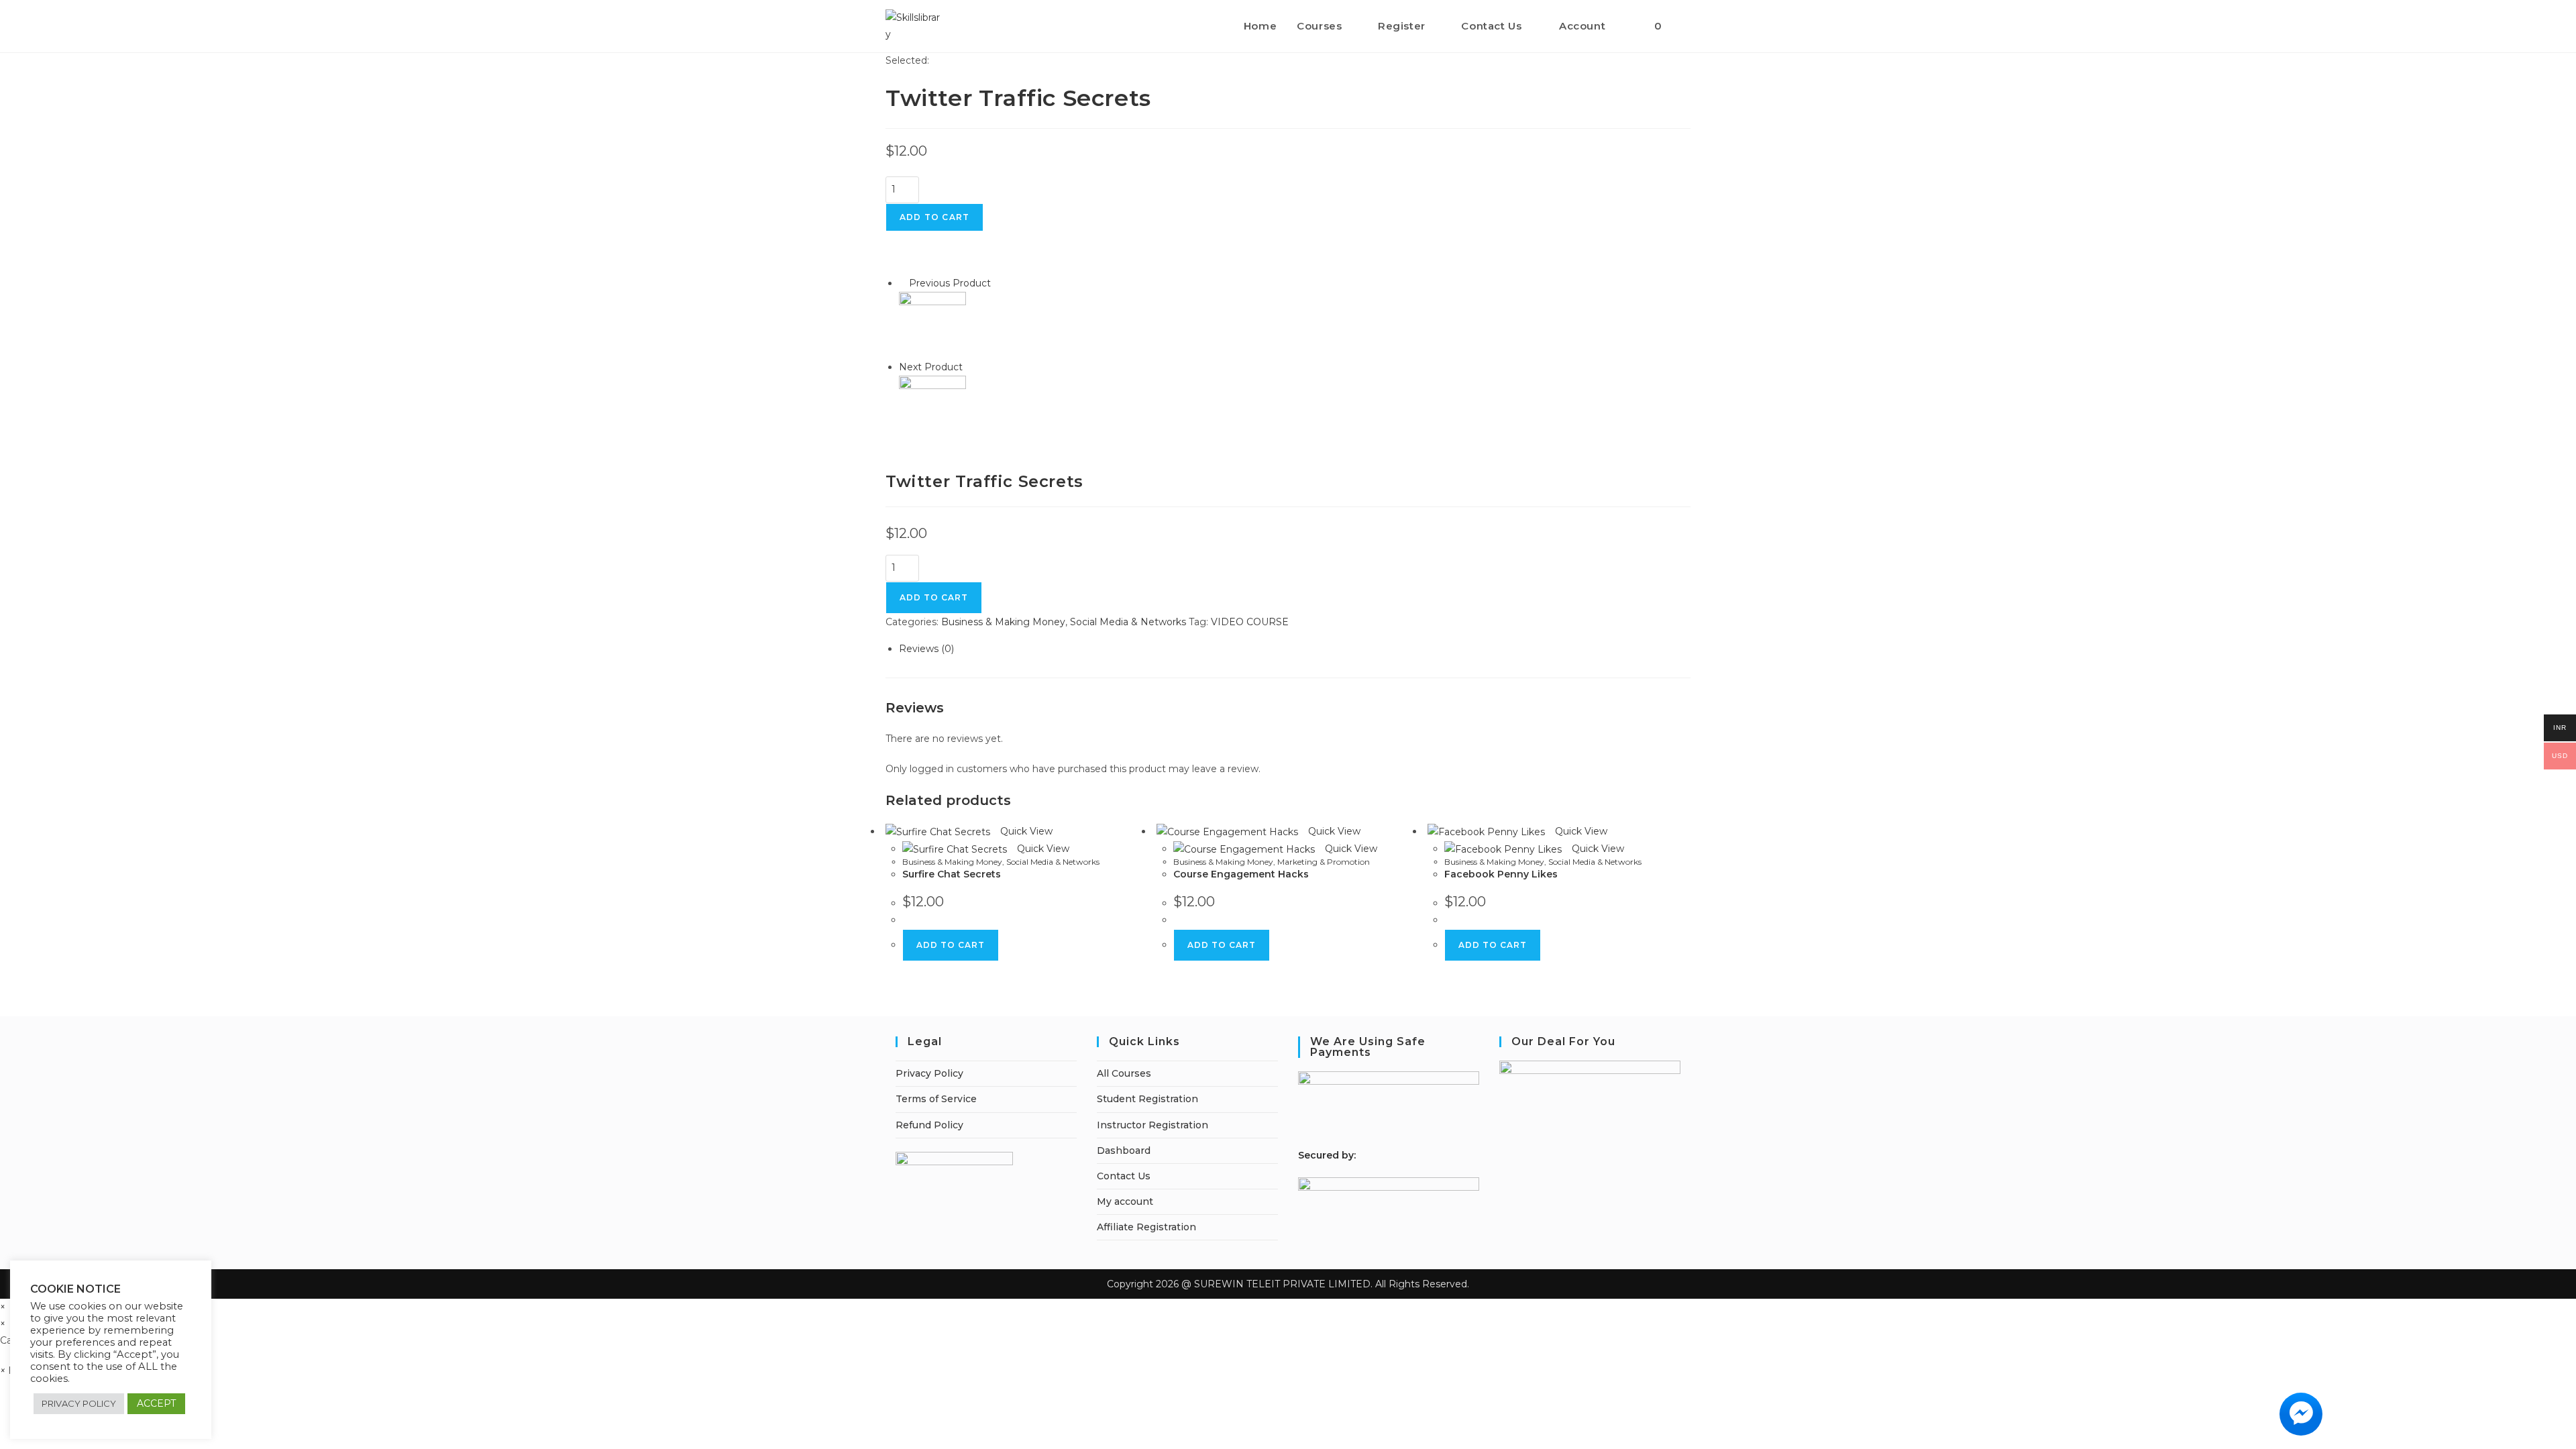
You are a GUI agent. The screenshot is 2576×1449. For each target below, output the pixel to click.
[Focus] (932, 409)
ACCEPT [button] (156, 1403)
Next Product (931, 367)
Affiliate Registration (1146, 1227)
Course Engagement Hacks (1241, 874)
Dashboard (1124, 1150)
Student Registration (1147, 1099)
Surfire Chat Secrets (952, 874)
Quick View (1025, 831)
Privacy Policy (929, 1073)
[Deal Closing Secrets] (932, 325)
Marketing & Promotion (1324, 862)
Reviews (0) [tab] (926, 649)
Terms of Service (936, 1099)
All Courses (1124, 1073)
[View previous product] (903, 283)
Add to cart (934, 217)
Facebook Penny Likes (1501, 874)
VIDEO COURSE (1250, 622)
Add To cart (934, 597)
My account (1125, 1201)
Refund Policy (929, 1125)
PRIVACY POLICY (79, 1403)
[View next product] (969, 367)
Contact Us (1124, 1176)
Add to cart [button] (951, 945)
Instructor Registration (1152, 1125)
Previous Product (950, 283)
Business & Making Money (1003, 622)
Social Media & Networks (1128, 622)
